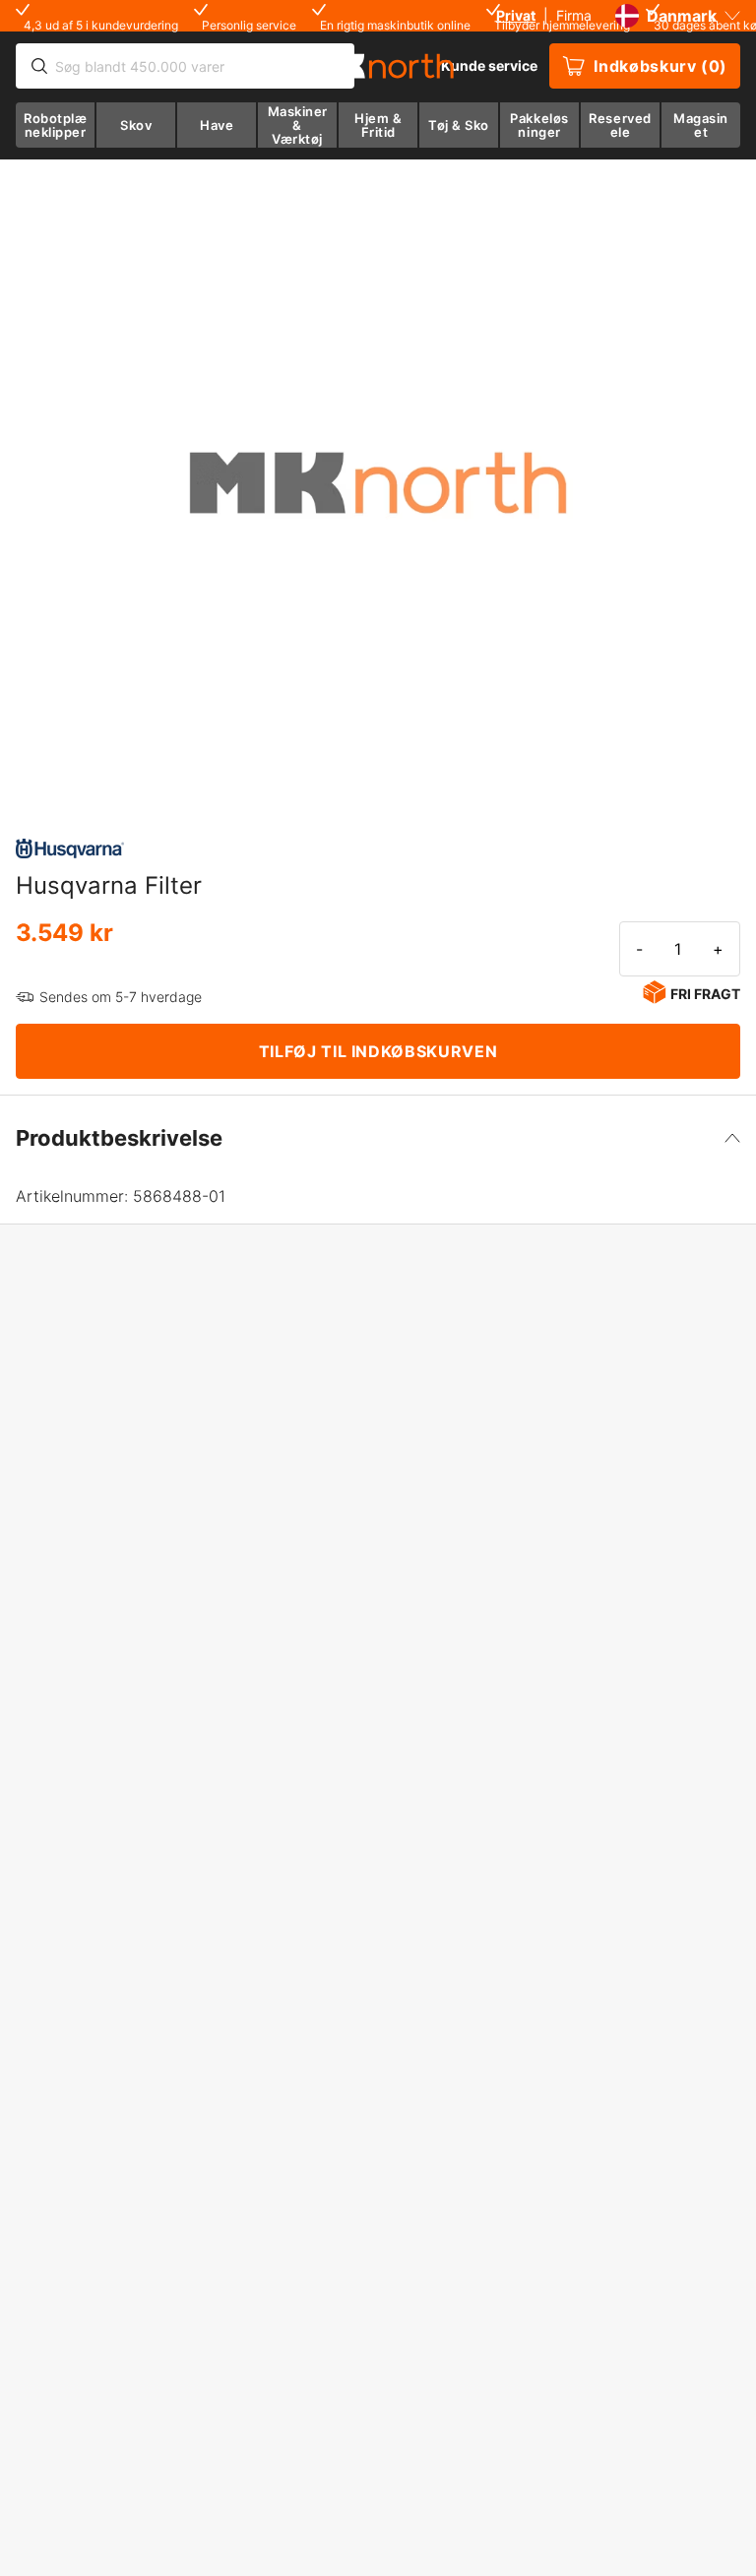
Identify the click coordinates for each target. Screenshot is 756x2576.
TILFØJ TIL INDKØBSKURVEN (378, 1051)
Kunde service (489, 65)
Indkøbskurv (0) (661, 66)
